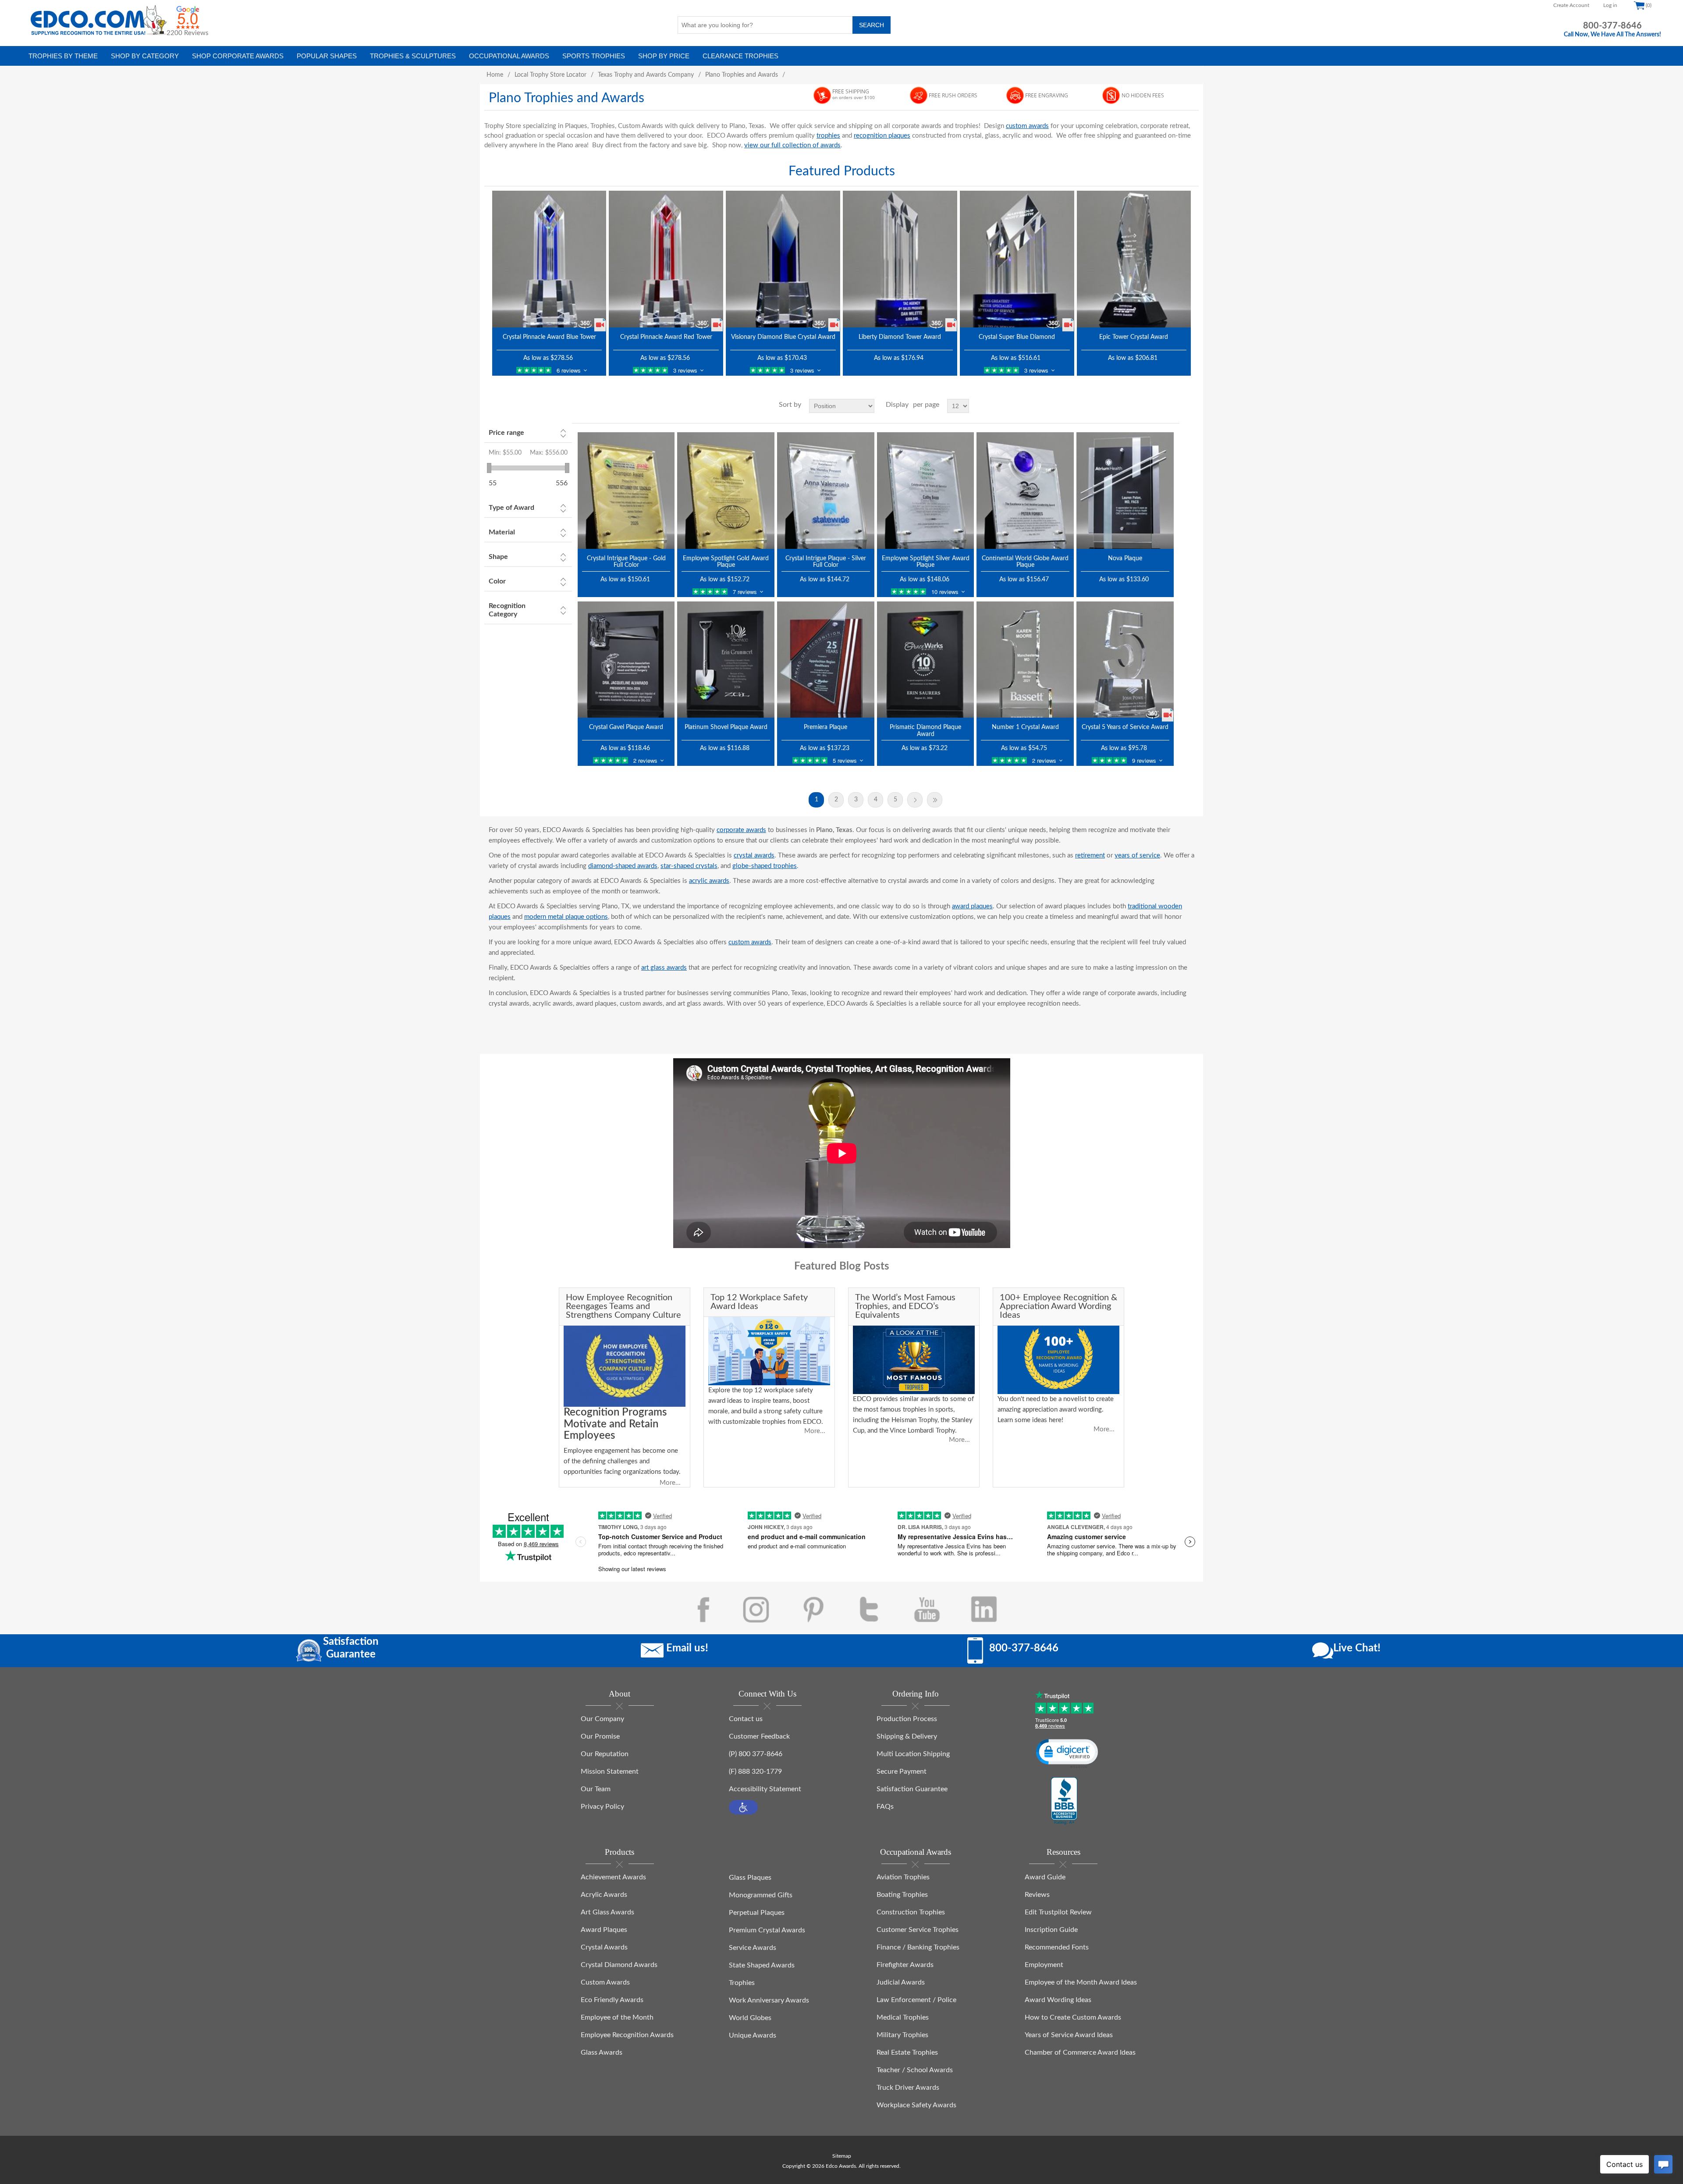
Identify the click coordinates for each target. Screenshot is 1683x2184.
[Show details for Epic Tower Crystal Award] (1134, 259)
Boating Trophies (902, 1895)
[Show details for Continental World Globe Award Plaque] (1025, 490)
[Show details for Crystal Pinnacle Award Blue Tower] (549, 259)
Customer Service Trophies (918, 1930)
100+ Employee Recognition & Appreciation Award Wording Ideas (1058, 1306)
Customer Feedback (759, 1736)
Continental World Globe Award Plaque (1025, 562)
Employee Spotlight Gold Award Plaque (726, 562)
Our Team (596, 1789)
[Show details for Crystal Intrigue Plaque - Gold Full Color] (626, 490)
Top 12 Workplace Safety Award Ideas (759, 1302)
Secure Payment (902, 1771)
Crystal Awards (604, 1947)
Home (495, 75)
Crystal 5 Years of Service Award (1125, 727)
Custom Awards (605, 1982)
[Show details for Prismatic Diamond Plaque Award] (926, 660)
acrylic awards (709, 881)
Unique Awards (753, 2035)
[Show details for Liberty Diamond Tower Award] (900, 259)
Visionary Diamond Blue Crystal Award (783, 337)
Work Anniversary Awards (769, 2000)
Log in (1610, 5)
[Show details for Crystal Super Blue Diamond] (1017, 259)
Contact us (746, 1719)
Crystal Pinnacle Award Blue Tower (549, 337)
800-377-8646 (1612, 26)
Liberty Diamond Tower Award (900, 337)
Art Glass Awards (607, 1912)
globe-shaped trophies (765, 866)
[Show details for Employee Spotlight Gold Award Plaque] (726, 490)
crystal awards (754, 855)
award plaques (972, 906)
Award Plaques (604, 1930)
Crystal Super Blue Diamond (1017, 337)
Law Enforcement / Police (916, 2000)
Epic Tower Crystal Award (1134, 337)
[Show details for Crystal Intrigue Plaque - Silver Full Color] (826, 490)
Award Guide (1045, 1877)
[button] (743, 1807)
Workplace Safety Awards (916, 2105)
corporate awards (741, 830)
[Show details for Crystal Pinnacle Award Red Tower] (666, 259)
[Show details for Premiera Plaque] (826, 660)
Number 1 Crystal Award (1025, 727)
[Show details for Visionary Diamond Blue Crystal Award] (783, 259)
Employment (1044, 1965)
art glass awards (664, 968)
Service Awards (753, 1948)
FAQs (885, 1807)
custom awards (1027, 126)
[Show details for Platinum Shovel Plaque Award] (726, 660)
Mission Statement (610, 1771)
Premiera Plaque (826, 727)
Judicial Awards (901, 1982)
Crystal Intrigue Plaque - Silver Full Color (826, 562)
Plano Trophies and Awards (742, 75)
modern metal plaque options (566, 917)
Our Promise (600, 1736)
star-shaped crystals (689, 866)
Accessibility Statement (765, 1789)
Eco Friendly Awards (612, 2000)
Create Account (1571, 5)
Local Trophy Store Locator (550, 75)
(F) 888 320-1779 (755, 1771)
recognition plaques (882, 136)
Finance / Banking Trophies (918, 1947)
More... (670, 1483)
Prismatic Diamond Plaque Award (925, 731)
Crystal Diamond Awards (619, 1965)
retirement (1090, 855)
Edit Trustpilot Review (1058, 1912)
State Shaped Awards (762, 1965)
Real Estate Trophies (907, 2052)
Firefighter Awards (905, 1965)
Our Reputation (605, 1754)
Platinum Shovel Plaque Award (726, 727)
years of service (1137, 855)
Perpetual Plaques (757, 1913)
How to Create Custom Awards (1073, 2017)
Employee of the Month (617, 2017)
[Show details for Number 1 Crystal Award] (1025, 660)
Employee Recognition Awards (627, 2035)
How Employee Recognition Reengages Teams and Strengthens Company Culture (623, 1306)
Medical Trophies (903, 2017)
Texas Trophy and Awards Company (646, 75)
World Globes (750, 2018)
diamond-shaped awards (623, 866)
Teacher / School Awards (915, 2070)
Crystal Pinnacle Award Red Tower (666, 337)
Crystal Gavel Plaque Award (626, 727)
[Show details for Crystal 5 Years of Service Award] (1125, 660)
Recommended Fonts (1057, 1947)
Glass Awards (602, 2052)
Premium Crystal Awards (767, 1930)
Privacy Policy (602, 1807)
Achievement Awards (613, 1877)
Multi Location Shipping (913, 1754)
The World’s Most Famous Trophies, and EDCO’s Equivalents (905, 1306)
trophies (828, 136)
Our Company (602, 1719)
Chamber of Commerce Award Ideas (1080, 2052)
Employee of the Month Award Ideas (1081, 1982)
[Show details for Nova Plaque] (1125, 490)
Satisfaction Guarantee (912, 1789)
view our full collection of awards (792, 145)
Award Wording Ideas (1058, 2000)
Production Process (907, 1719)
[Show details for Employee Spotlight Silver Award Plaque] (926, 490)
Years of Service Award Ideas (1069, 2035)
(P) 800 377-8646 (756, 1754)
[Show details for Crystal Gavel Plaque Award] (626, 660)
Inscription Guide (1051, 1930)
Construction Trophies (911, 1912)
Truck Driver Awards (908, 2088)
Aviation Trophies (903, 1877)
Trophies (742, 1983)
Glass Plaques (750, 1878)
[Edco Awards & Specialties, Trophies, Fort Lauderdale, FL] (1064, 1801)
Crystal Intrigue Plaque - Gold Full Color (626, 562)
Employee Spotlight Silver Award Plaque (926, 562)
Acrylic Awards (604, 1895)
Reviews (1037, 1895)
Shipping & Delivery (907, 1736)
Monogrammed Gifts (761, 1895)
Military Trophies (902, 2035)
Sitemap (842, 2156)
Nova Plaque (1125, 558)
